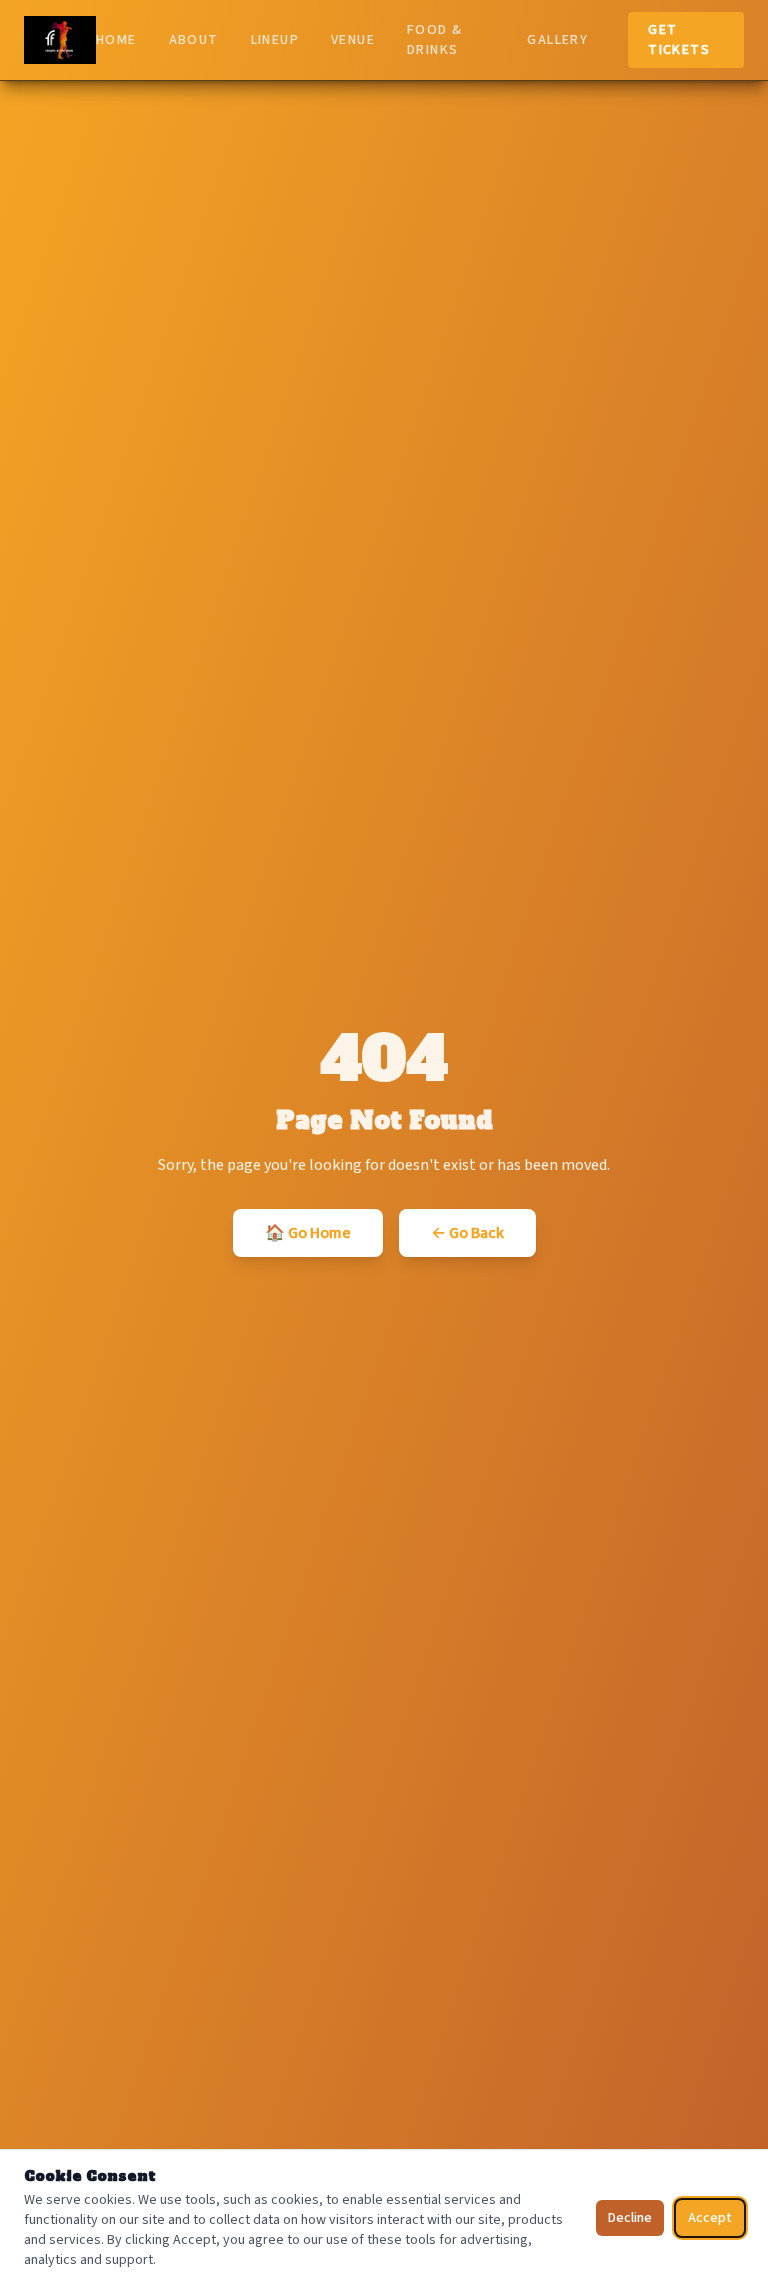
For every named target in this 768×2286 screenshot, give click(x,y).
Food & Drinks (434, 40)
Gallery (557, 40)
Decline (630, 2218)
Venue (353, 40)
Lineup (275, 40)
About (194, 40)
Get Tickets (679, 40)
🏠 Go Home (308, 1233)
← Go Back (467, 1233)
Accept (710, 2218)
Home (116, 40)
